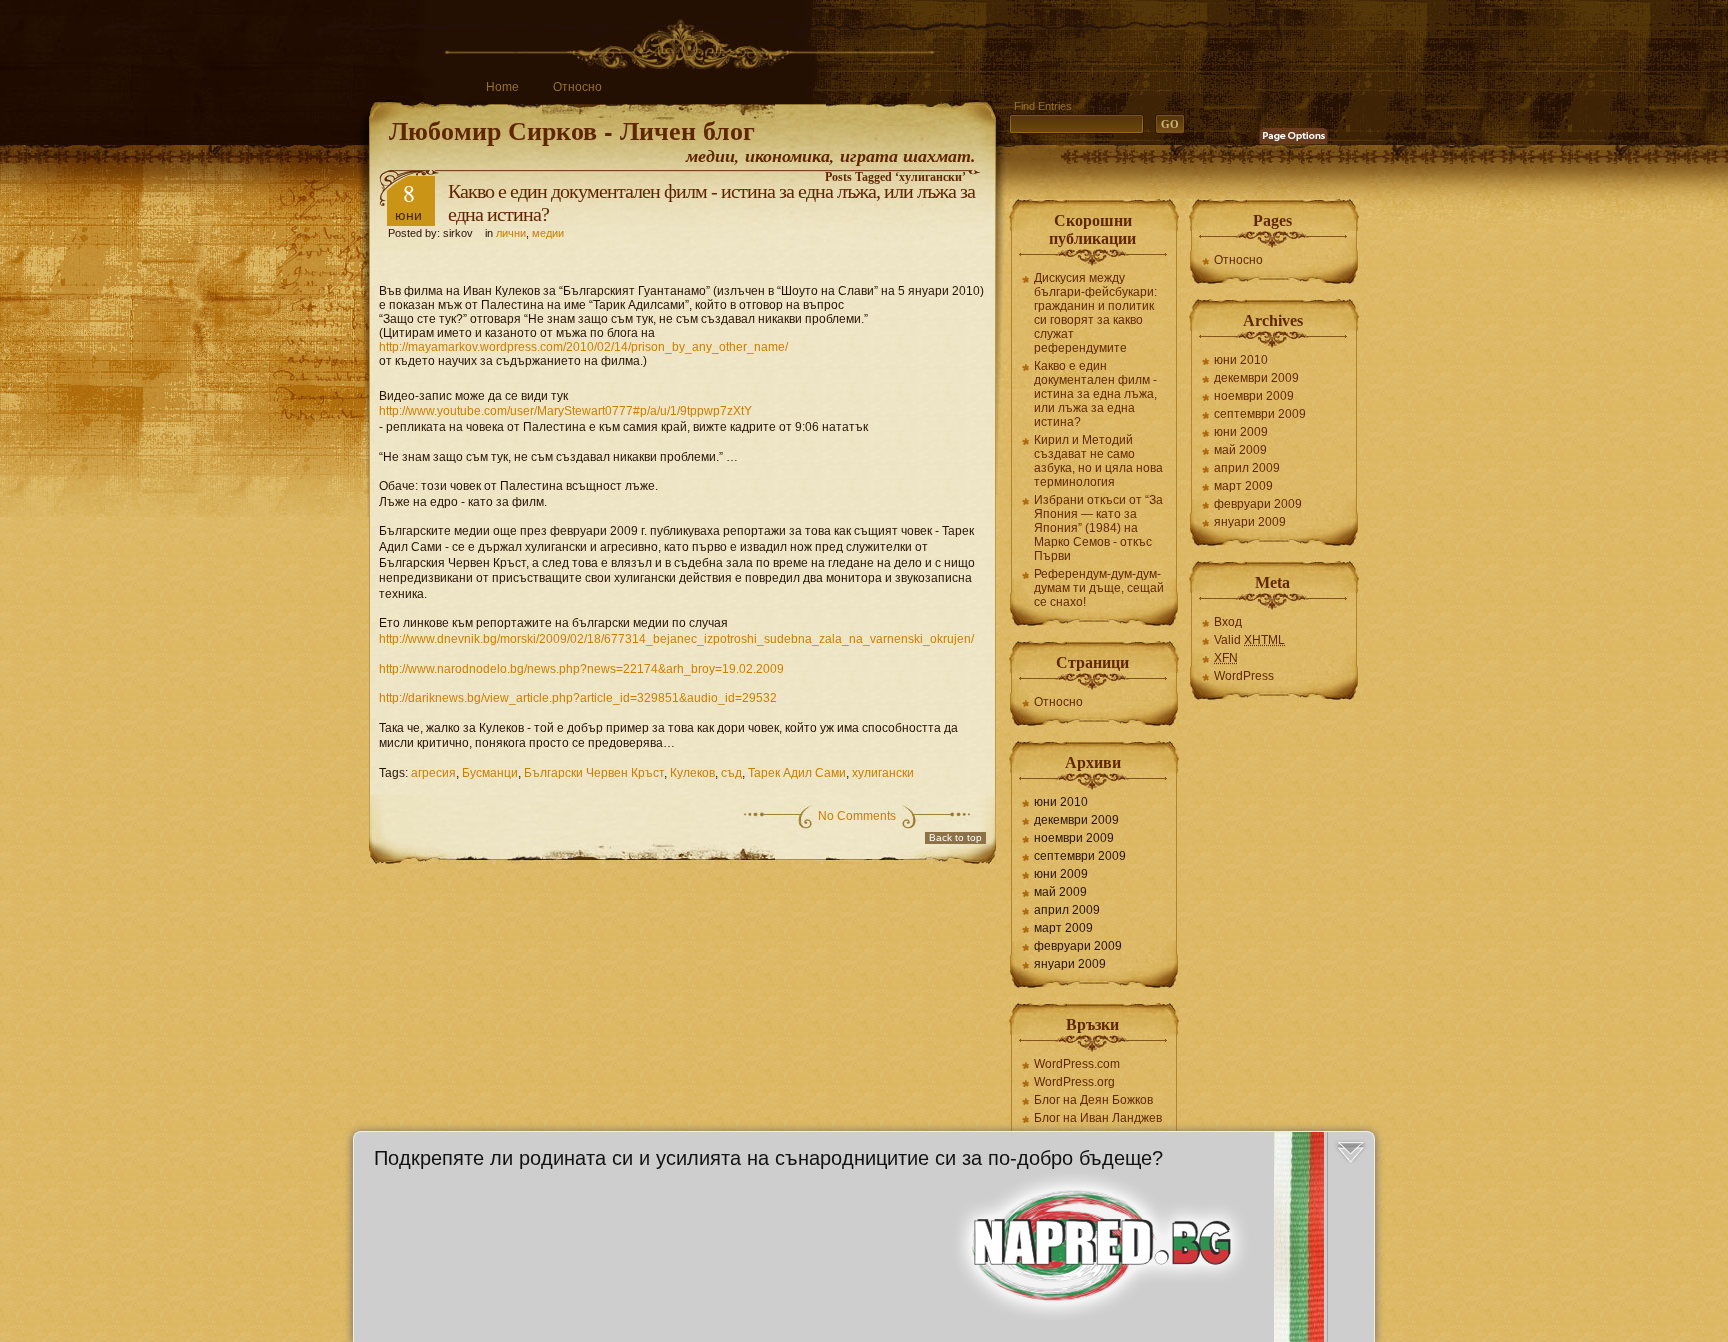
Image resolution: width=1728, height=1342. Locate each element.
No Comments (857, 816)
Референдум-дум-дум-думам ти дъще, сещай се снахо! (1099, 588)
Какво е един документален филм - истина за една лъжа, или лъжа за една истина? (1095, 394)
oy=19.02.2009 (581, 669)
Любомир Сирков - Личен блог (572, 130)
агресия (433, 773)
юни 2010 (1061, 802)
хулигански (883, 773)
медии (548, 233)
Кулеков (692, 773)
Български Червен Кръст (594, 773)
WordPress (1244, 676)
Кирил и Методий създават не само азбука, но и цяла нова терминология (1098, 461)
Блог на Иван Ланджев (1098, 1118)
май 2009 (1060, 892)
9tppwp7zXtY (565, 411)
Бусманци (490, 773)
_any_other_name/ (583, 347)
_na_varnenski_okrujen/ (676, 639)
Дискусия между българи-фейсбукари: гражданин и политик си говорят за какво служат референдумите (1095, 313)
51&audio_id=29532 (578, 698)
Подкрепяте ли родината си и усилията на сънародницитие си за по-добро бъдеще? (768, 1158)
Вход (1228, 622)
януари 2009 (1070, 964)
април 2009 (1067, 910)
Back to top (955, 837)
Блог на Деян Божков (1093, 1100)
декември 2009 (1076, 820)
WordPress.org (1074, 1082)
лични (511, 233)
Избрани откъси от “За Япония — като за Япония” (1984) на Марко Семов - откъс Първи (1098, 528)
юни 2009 (1061, 874)
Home (502, 87)
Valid (1249, 640)
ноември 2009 (1074, 838)
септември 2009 (1080, 856)
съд (731, 773)
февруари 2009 (1078, 946)
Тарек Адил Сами (797, 773)
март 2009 (1063, 928)
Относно (577, 87)
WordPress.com (1077, 1064)
